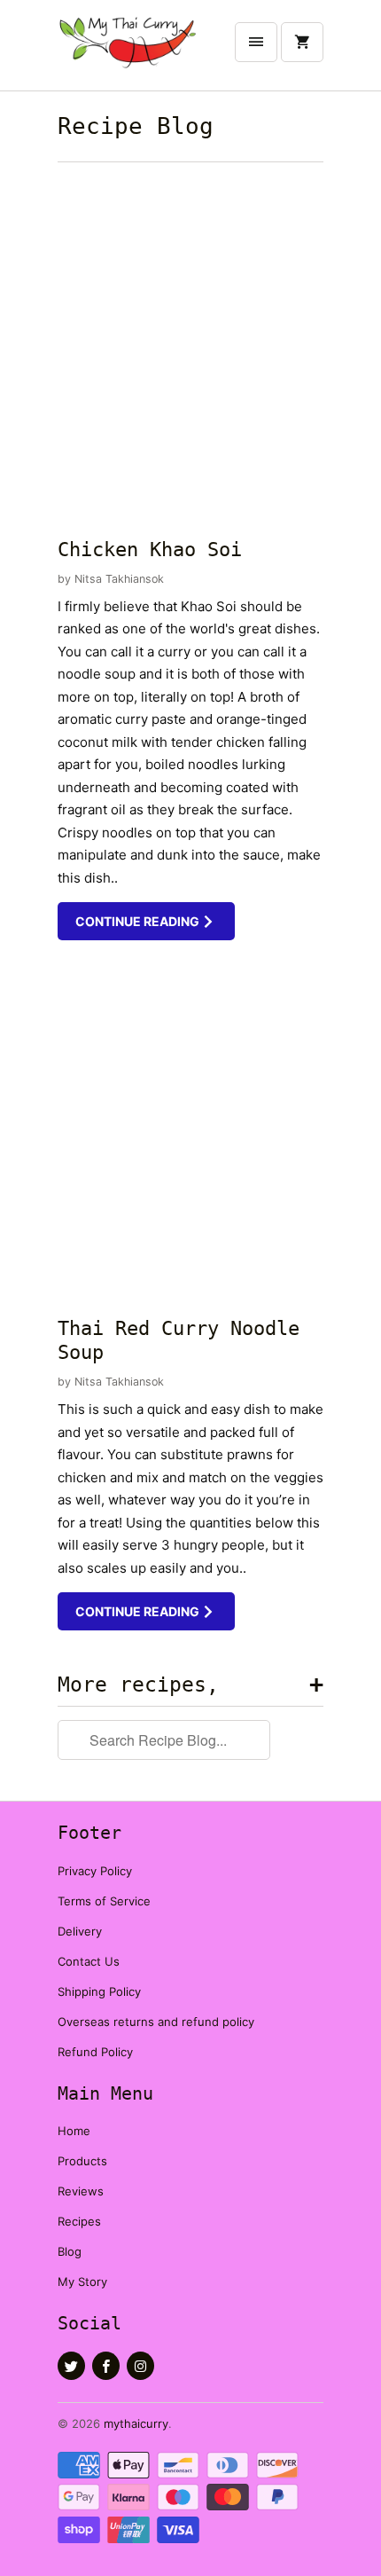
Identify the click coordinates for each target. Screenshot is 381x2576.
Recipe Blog (136, 126)
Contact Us (89, 1961)
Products (82, 2161)
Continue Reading (139, 921)
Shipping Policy (99, 1991)
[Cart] (302, 42)
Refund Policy (95, 2052)
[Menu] (256, 42)
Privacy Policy (95, 1871)
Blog (70, 2251)
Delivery (80, 1931)
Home (74, 2131)
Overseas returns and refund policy (156, 2022)
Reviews (81, 2191)
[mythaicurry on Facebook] (106, 2366)
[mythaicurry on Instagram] (140, 2366)
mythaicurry (136, 2423)
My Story (82, 2281)
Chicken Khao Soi (150, 550)
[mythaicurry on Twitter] (71, 2366)
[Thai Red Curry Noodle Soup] (190, 1127)
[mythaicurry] (128, 52)
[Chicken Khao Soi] (190, 346)
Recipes (79, 2221)
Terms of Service (104, 1901)
